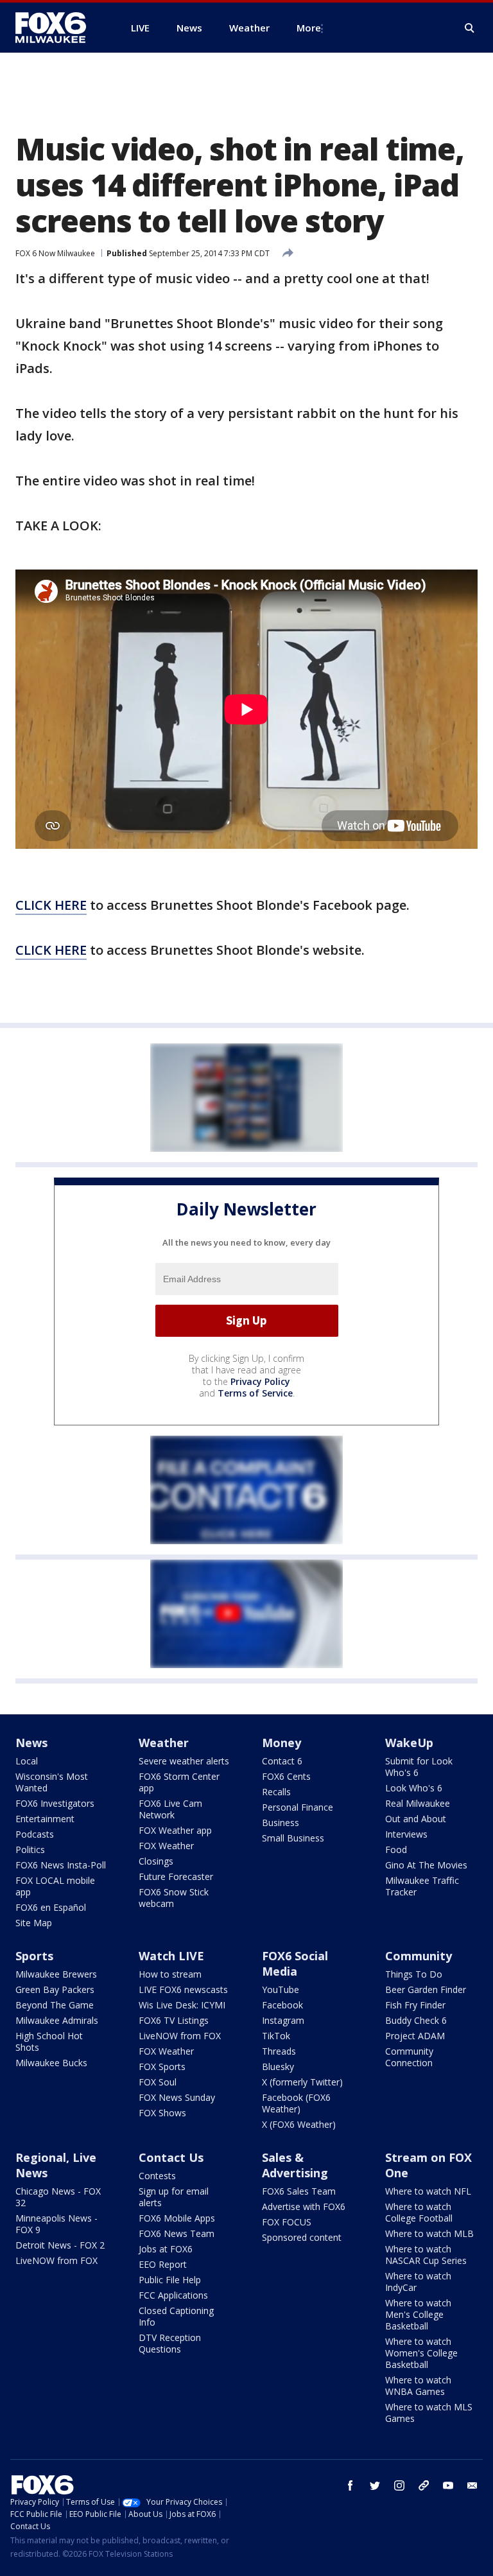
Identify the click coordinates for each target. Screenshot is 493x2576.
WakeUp (409, 1743)
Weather (164, 1743)
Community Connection (409, 2057)
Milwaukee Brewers (56, 1974)
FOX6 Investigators (55, 1803)
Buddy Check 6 (416, 2020)
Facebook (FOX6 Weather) (296, 2103)
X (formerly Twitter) (302, 2082)
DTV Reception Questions (170, 2343)
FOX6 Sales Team (299, 2191)
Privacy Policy (260, 1381)
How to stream (170, 1974)
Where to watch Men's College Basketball (418, 2314)
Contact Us (171, 2157)
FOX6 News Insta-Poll (61, 1865)
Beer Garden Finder (426, 1989)
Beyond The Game (55, 2005)
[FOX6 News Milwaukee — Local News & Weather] (58, 28)
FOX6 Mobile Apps (177, 2218)
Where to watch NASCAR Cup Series (426, 2255)
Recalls (276, 1792)
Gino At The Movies (426, 1865)
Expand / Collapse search (470, 28)
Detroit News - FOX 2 (60, 2245)
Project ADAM (415, 2036)
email (472, 2485)
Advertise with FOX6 (304, 2206)
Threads (279, 2051)
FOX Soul (158, 2082)
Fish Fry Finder (415, 2005)
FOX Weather (166, 1846)
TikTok (276, 2036)
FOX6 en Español (51, 1907)
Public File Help (170, 2280)
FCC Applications (173, 2295)
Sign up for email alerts (174, 2197)
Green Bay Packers (55, 1989)
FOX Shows (162, 2113)
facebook (350, 2485)
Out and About (416, 1819)
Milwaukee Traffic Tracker (422, 1886)
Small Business (293, 1838)
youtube (448, 2485)
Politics (30, 1849)
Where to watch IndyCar (418, 2282)
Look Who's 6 (414, 1788)
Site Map (34, 1923)
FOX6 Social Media (295, 1963)
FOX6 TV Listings (174, 2020)
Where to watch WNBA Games (418, 2386)
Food (396, 1849)
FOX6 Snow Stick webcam (174, 1898)
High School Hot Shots (49, 2041)
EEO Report (163, 2264)
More (309, 28)
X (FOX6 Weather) (299, 2124)
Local (27, 1761)
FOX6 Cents (286, 1776)
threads (424, 2485)
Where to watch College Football (419, 2212)
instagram (399, 2485)
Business (281, 1823)
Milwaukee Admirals (57, 2020)
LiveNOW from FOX (180, 2036)
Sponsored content (302, 2237)
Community (419, 1956)
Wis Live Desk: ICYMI (182, 2005)
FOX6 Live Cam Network (170, 1809)
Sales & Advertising (295, 2165)
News (31, 1743)
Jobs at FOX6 (166, 2249)
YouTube (281, 1989)
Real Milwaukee (418, 1803)
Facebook (282, 2005)
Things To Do (414, 1974)
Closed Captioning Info (176, 2316)
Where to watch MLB (429, 2233)
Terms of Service (255, 1393)
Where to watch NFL (428, 2191)
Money (281, 1743)
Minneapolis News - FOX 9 (56, 2224)
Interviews (406, 1834)
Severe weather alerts (184, 1761)
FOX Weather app (175, 1830)
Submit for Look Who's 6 (419, 1767)
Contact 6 (282, 1761)
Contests (157, 2176)
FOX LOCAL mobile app (55, 1886)
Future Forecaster (176, 1876)
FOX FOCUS (287, 2222)
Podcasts (35, 1834)
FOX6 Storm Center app (179, 1782)
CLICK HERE (51, 905)
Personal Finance (298, 1807)
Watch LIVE (171, 1956)
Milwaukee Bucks (51, 2063)
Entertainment (45, 1819)
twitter (375, 2485)
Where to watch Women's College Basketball (421, 2353)
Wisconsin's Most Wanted (52, 1782)
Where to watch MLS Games (429, 2413)
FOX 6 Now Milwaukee (55, 253)
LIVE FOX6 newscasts (183, 1989)
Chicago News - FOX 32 (58, 2197)
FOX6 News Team (177, 2233)
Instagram (283, 2020)
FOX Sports (162, 2067)
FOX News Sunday (177, 2097)
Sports (34, 1956)
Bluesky (278, 2067)
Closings (156, 1861)
